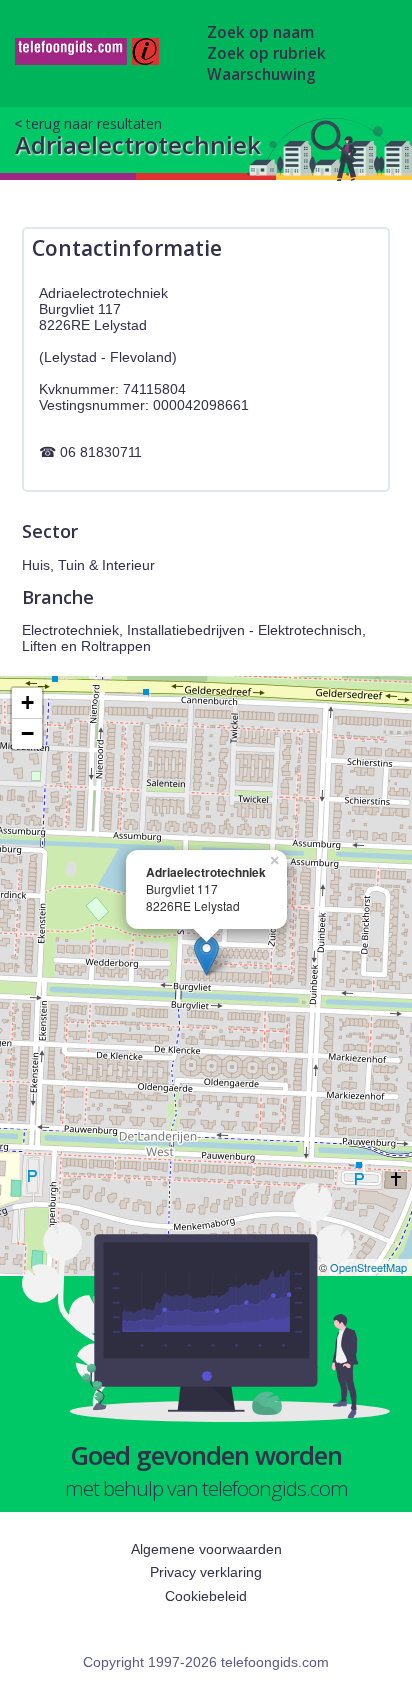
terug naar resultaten (94, 123)
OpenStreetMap (368, 1267)
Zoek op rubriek (266, 53)
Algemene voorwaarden (206, 1549)
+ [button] (27, 702)
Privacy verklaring (206, 1572)
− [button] (27, 733)
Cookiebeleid (206, 1596)
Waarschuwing (261, 74)
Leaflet (293, 1267)
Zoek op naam (260, 32)
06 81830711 (101, 452)
